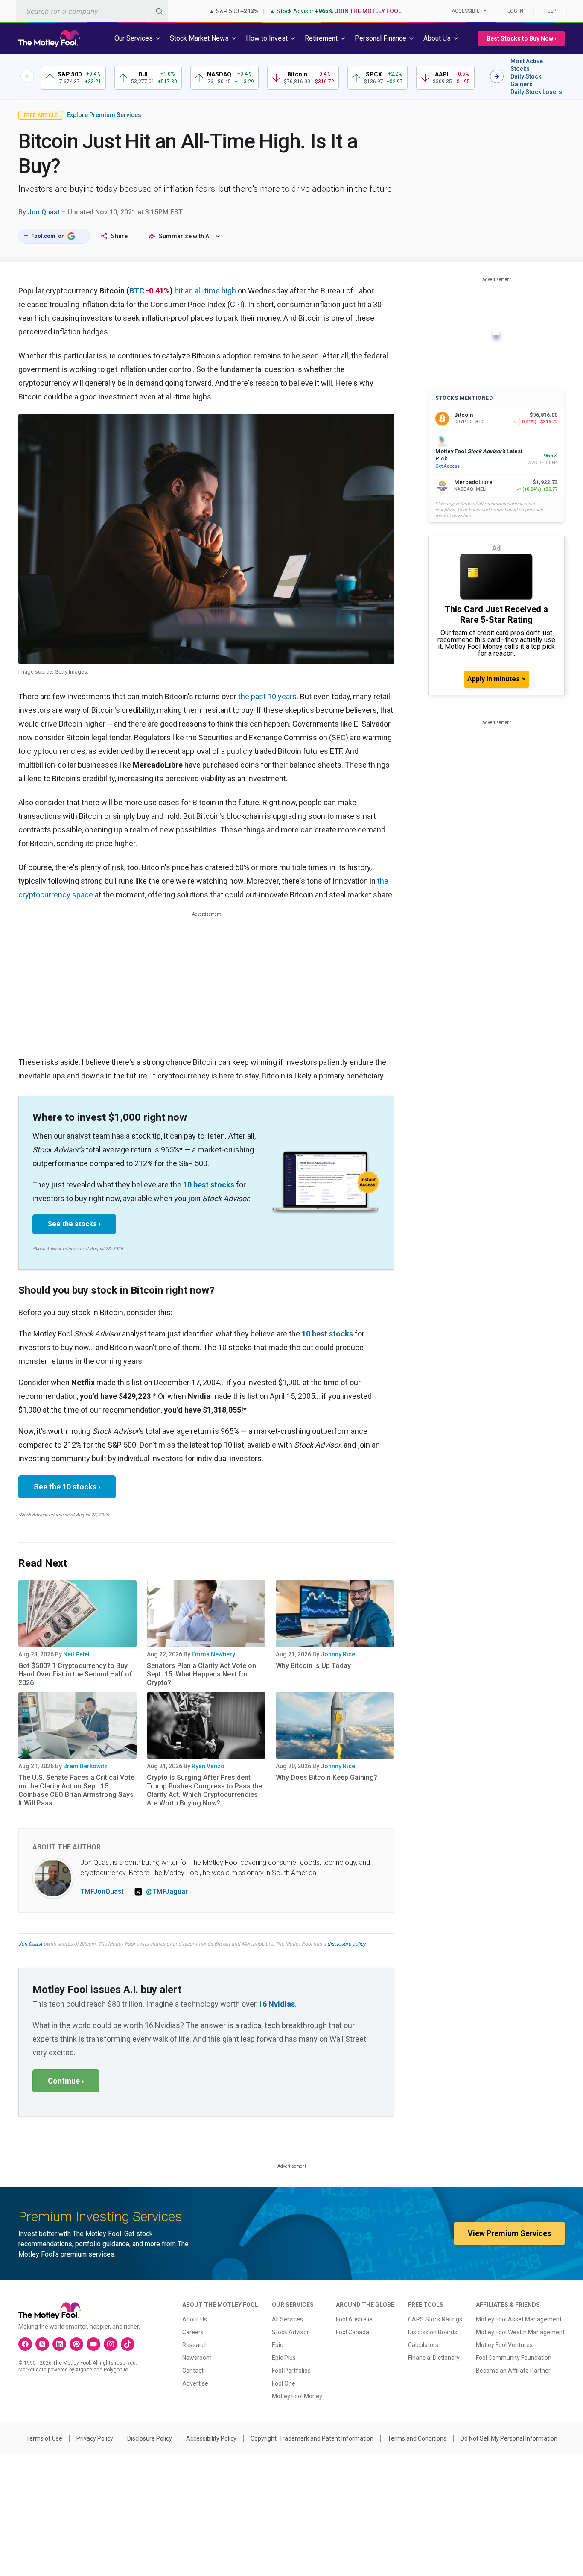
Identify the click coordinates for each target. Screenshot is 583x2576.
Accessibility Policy (211, 2438)
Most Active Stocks (527, 65)
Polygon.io (116, 2370)
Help (550, 11)
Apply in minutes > (496, 679)
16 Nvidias (277, 2004)
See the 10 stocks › (67, 1487)
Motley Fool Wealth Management (520, 2332)
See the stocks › (74, 1224)
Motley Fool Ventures (504, 2345)
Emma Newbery (213, 1654)
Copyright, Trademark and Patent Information (312, 2438)
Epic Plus (284, 2358)
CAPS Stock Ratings (435, 2319)
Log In (515, 11)
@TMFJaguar (167, 1892)
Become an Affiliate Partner (513, 2371)
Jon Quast (44, 212)
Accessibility (469, 11)
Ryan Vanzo (208, 1766)
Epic (277, 2345)
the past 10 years (267, 696)
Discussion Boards (433, 2332)
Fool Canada (353, 2332)
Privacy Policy (95, 2438)
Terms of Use (44, 2438)
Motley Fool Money (297, 2396)
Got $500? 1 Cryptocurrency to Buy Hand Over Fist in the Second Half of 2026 (75, 1674)
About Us (195, 2319)
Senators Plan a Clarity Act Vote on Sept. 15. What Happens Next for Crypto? (201, 1674)
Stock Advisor (290, 2332)
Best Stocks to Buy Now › (521, 38)
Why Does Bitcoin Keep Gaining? (326, 1777)
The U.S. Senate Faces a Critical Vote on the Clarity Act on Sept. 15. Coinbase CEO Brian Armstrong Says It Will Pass (76, 1790)
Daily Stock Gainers (526, 80)
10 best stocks (209, 1185)
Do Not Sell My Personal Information (509, 2438)
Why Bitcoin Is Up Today (313, 1666)
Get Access (447, 466)
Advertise (195, 2383)
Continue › (66, 2081)
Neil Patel (76, 1654)
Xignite (84, 2370)
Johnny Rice (338, 1654)
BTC (137, 291)
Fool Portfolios (291, 2371)
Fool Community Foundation (514, 2358)
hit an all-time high (205, 291)
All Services (287, 2319)
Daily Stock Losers (536, 92)
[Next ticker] (497, 76)
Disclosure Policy (150, 2438)
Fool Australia (354, 2319)
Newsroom (197, 2358)
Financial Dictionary (434, 2358)
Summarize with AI (185, 236)
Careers (193, 2332)
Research (195, 2345)
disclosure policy (346, 1944)
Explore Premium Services (104, 115)
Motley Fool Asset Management (519, 2319)
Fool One (284, 2383)
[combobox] (92, 11)
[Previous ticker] (27, 76)
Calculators (423, 2345)
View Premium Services (509, 2233)
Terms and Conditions (417, 2438)
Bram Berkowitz (85, 1766)
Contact (193, 2371)
